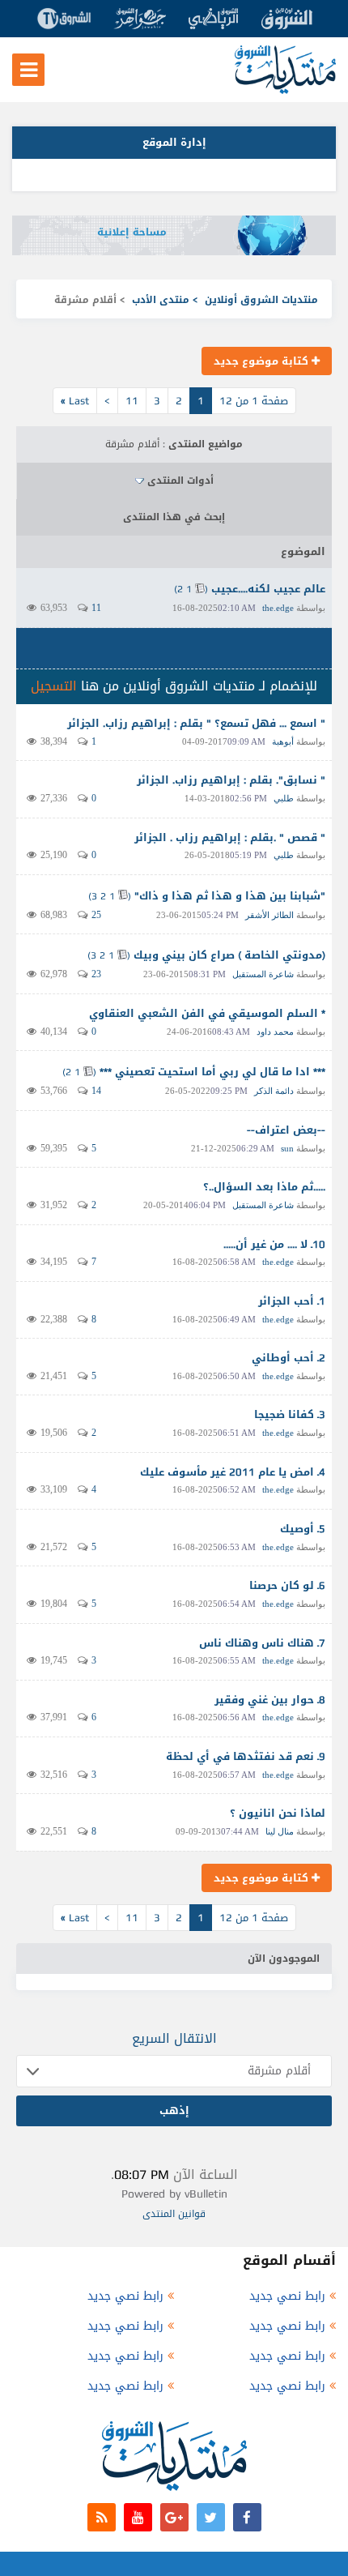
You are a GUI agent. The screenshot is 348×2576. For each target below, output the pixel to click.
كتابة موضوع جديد (263, 361)
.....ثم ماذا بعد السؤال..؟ (264, 1187)
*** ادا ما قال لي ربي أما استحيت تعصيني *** (212, 1072)
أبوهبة (283, 741)
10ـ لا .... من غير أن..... (274, 1244)
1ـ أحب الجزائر (292, 1301)
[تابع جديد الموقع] (102, 2517)
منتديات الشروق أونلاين (261, 300)
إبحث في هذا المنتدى (174, 517)
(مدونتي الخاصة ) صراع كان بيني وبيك (229, 955)
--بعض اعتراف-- (286, 1130)
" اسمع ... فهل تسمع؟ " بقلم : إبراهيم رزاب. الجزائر (196, 723)
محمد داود (275, 1032)
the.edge (278, 608)
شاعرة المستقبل (263, 974)
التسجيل (54, 686)
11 (132, 401)
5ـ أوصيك (303, 1529)
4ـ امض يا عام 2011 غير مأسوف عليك (233, 1472)
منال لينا (280, 1831)
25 (96, 915)
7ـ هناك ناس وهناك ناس (262, 1643)
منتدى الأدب (161, 300)
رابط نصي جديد (287, 2296)
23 (96, 974)
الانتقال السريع (174, 2038)
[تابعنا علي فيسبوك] (247, 2517)
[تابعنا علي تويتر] (211, 2517)
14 (96, 1091)
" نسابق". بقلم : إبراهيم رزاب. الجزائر (231, 780)
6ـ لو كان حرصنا (287, 1585)
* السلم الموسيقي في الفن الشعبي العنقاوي (207, 1013)
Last (75, 401)
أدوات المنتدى (180, 481)
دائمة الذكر (274, 1091)
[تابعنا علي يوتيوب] (138, 2517)
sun (287, 1148)
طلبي (284, 798)
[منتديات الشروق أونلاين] (285, 90)
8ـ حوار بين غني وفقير (270, 1700)
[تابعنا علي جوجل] (174, 2517)
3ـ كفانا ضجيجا (290, 1414)
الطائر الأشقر (269, 915)
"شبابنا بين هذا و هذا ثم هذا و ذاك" (230, 896)
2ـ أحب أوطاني (289, 1358)
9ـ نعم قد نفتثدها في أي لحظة (246, 1756)
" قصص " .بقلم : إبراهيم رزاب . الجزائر (230, 837)
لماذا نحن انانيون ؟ (278, 1813)
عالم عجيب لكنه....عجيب (268, 589)
